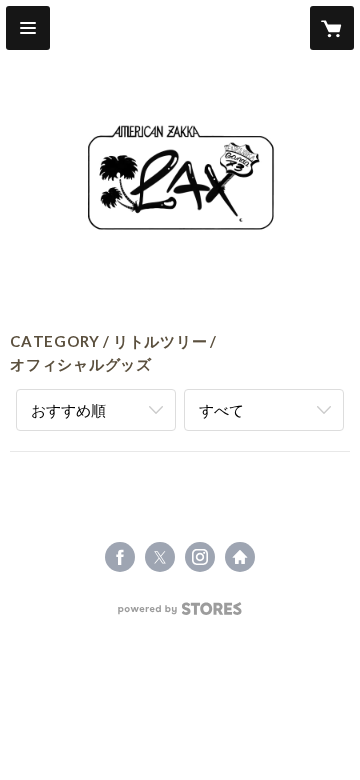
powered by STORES (180, 614)
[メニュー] (28, 28)
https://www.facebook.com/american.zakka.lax (120, 557)
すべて (221, 410)
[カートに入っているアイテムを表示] (332, 28)
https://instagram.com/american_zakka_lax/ (200, 557)
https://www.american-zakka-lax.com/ (240, 557)
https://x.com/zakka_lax (160, 557)
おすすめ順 (68, 410)
